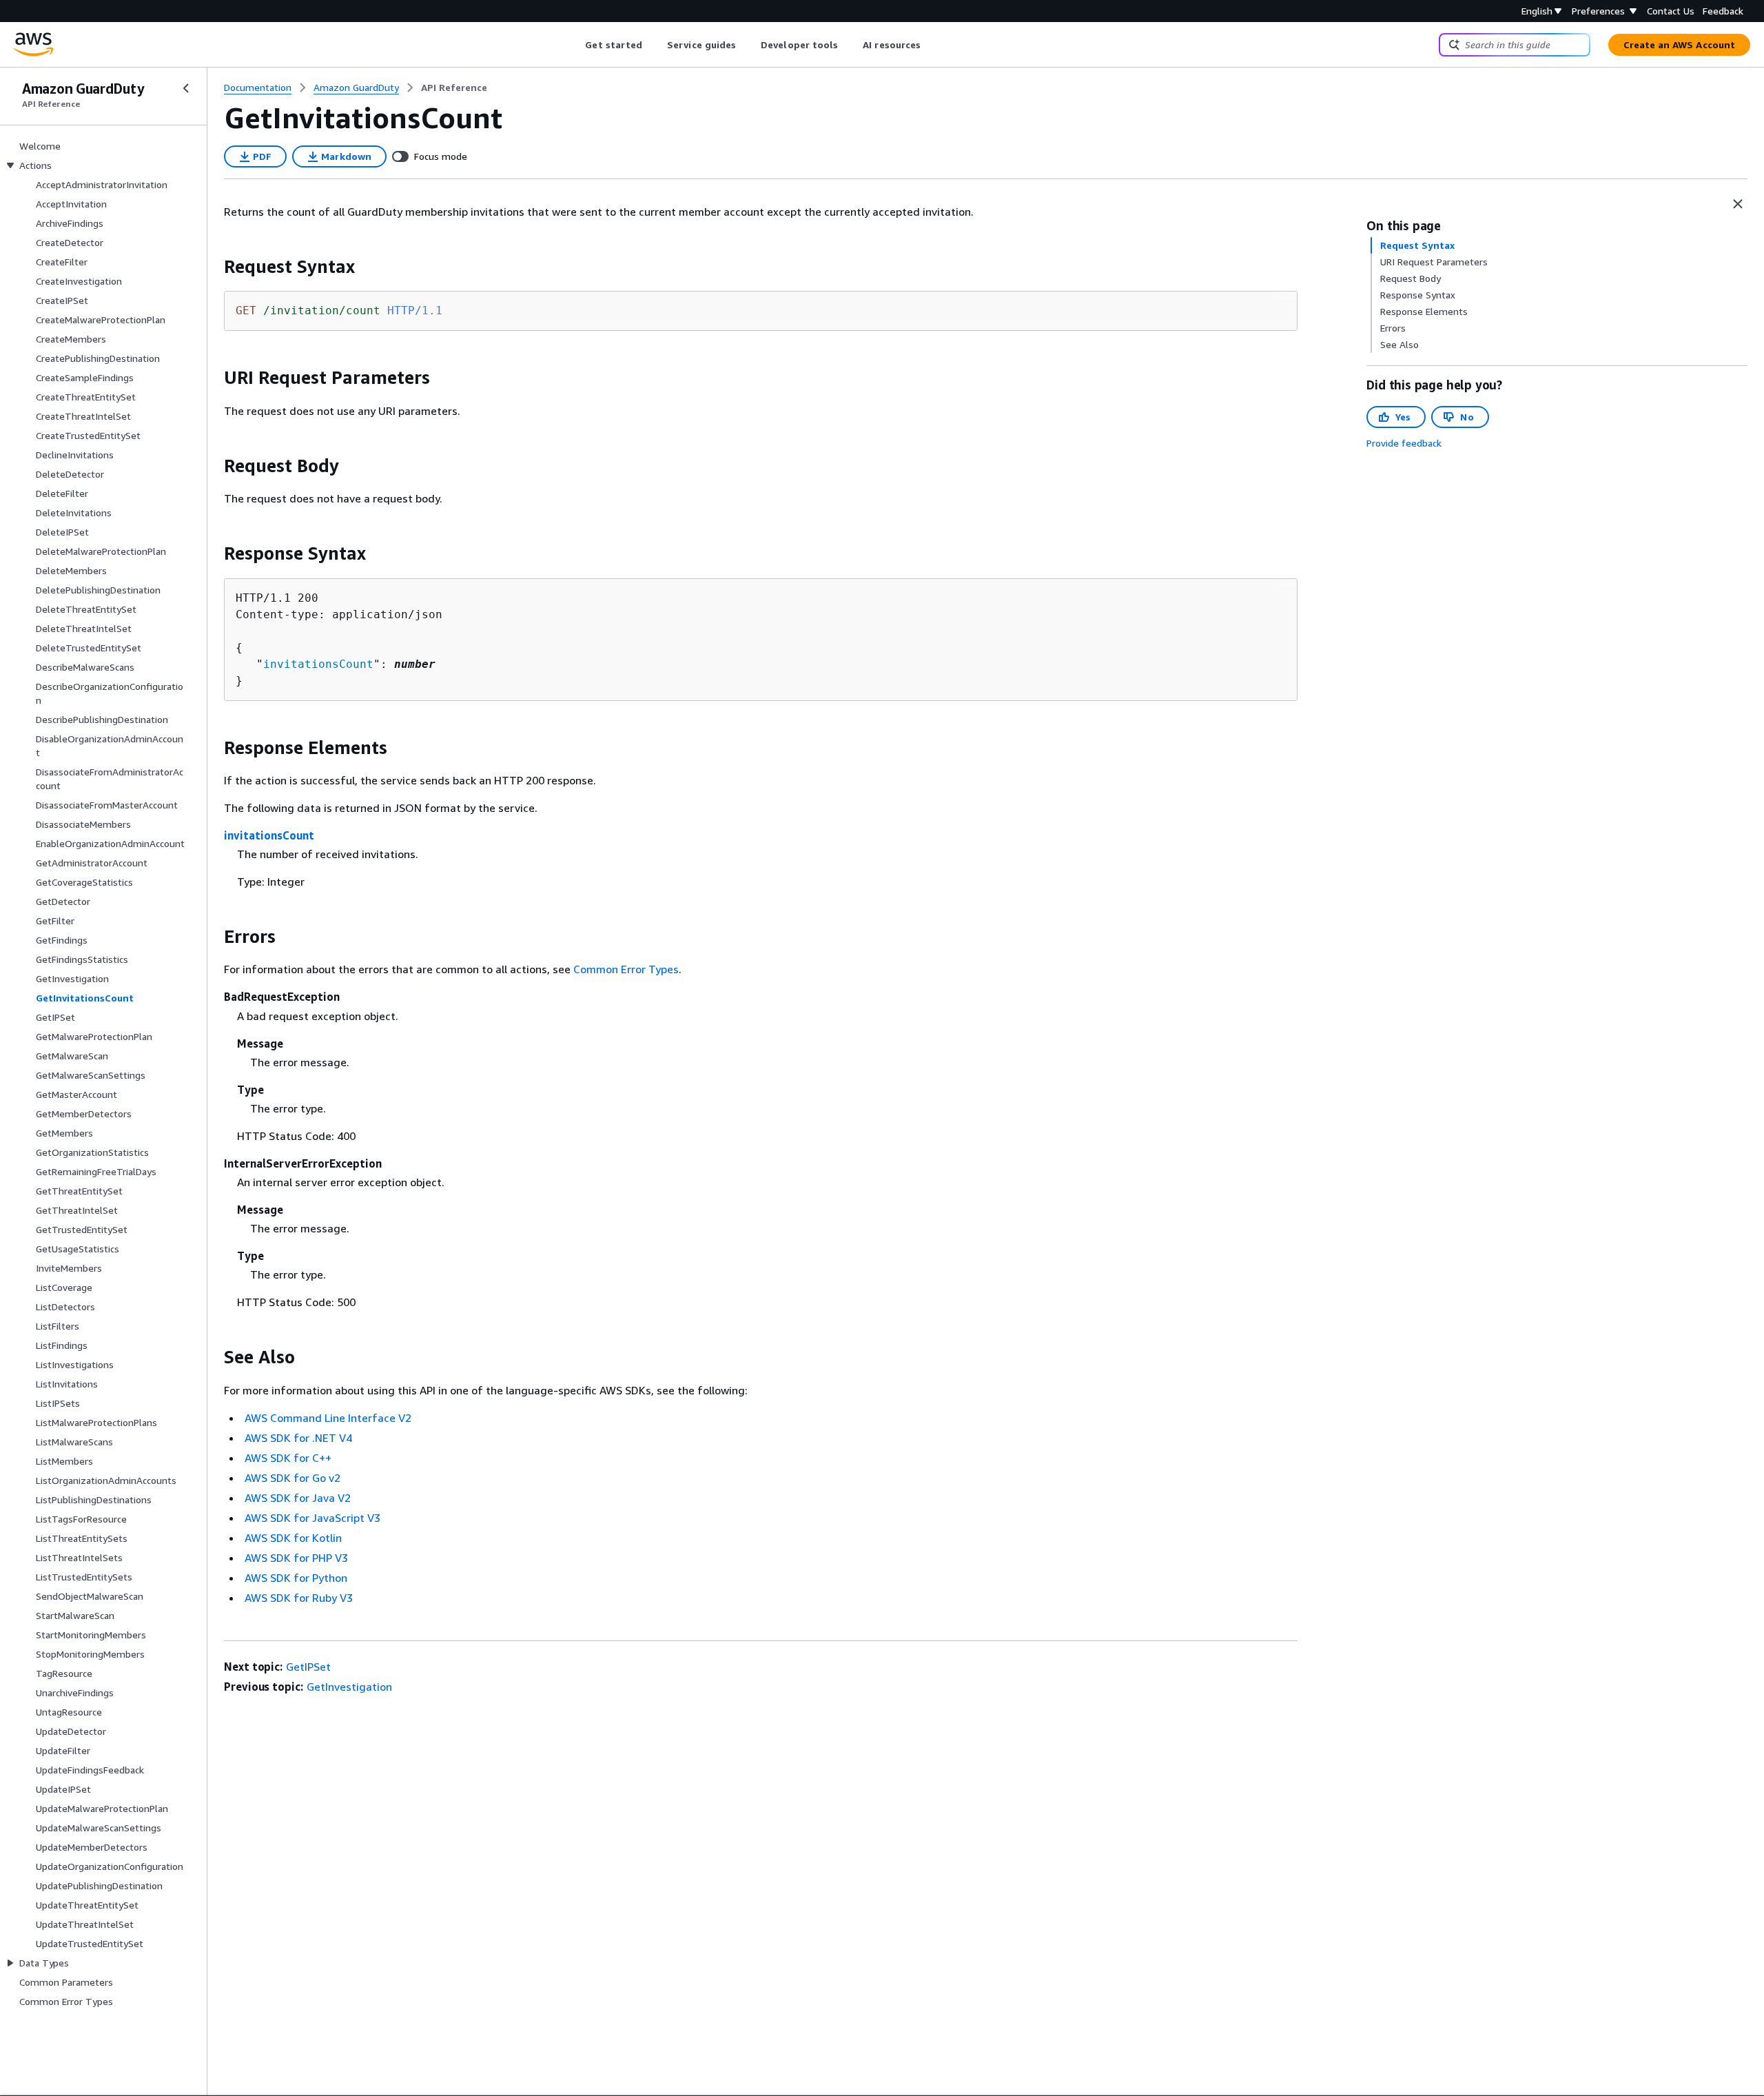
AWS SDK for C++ (288, 1458)
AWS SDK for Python (296, 1578)
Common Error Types (626, 969)
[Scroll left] (575, 45)
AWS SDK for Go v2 (293, 1478)
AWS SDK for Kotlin (293, 1538)
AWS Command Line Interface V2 (328, 1418)
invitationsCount (318, 664)
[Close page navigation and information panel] (1738, 204)
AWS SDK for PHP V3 (296, 1558)
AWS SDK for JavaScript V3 (312, 1518)
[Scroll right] (931, 45)
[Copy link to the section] (213, 267)
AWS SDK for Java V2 (298, 1498)
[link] (454, 88)
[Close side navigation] (186, 88)
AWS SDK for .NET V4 (298, 1438)
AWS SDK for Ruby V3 (299, 1598)
